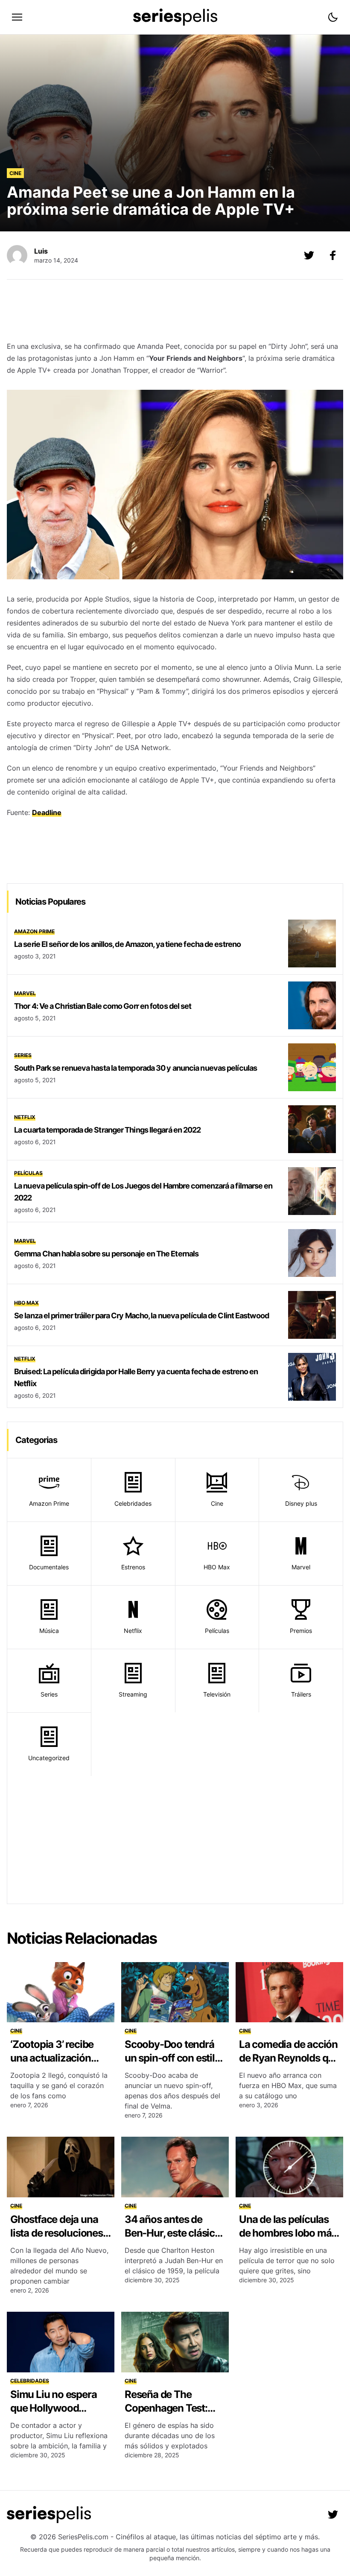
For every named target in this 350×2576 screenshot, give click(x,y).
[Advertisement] (175, 313)
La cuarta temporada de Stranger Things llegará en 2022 (107, 1130)
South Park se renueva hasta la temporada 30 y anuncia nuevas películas (136, 1068)
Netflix (25, 1117)
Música (49, 1631)
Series (23, 1055)
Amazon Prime (34, 931)
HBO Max (26, 1303)
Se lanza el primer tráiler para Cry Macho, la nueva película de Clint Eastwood (141, 1316)
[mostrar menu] (17, 17)
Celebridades (133, 1503)
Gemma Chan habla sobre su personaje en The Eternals (106, 1254)
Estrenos (133, 1567)
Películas (28, 1173)
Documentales (49, 1567)
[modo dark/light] (333, 17)
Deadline (47, 812)
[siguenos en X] (309, 255)
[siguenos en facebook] (333, 255)
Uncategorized (49, 1758)
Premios (301, 1631)
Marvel (25, 993)
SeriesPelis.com (83, 2537)
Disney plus (301, 1503)
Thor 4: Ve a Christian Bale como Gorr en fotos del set (103, 1006)
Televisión (217, 1694)
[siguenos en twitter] (333, 2515)
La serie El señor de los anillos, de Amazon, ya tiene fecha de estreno (127, 944)
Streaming (133, 1694)
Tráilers (301, 1694)
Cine (15, 173)
